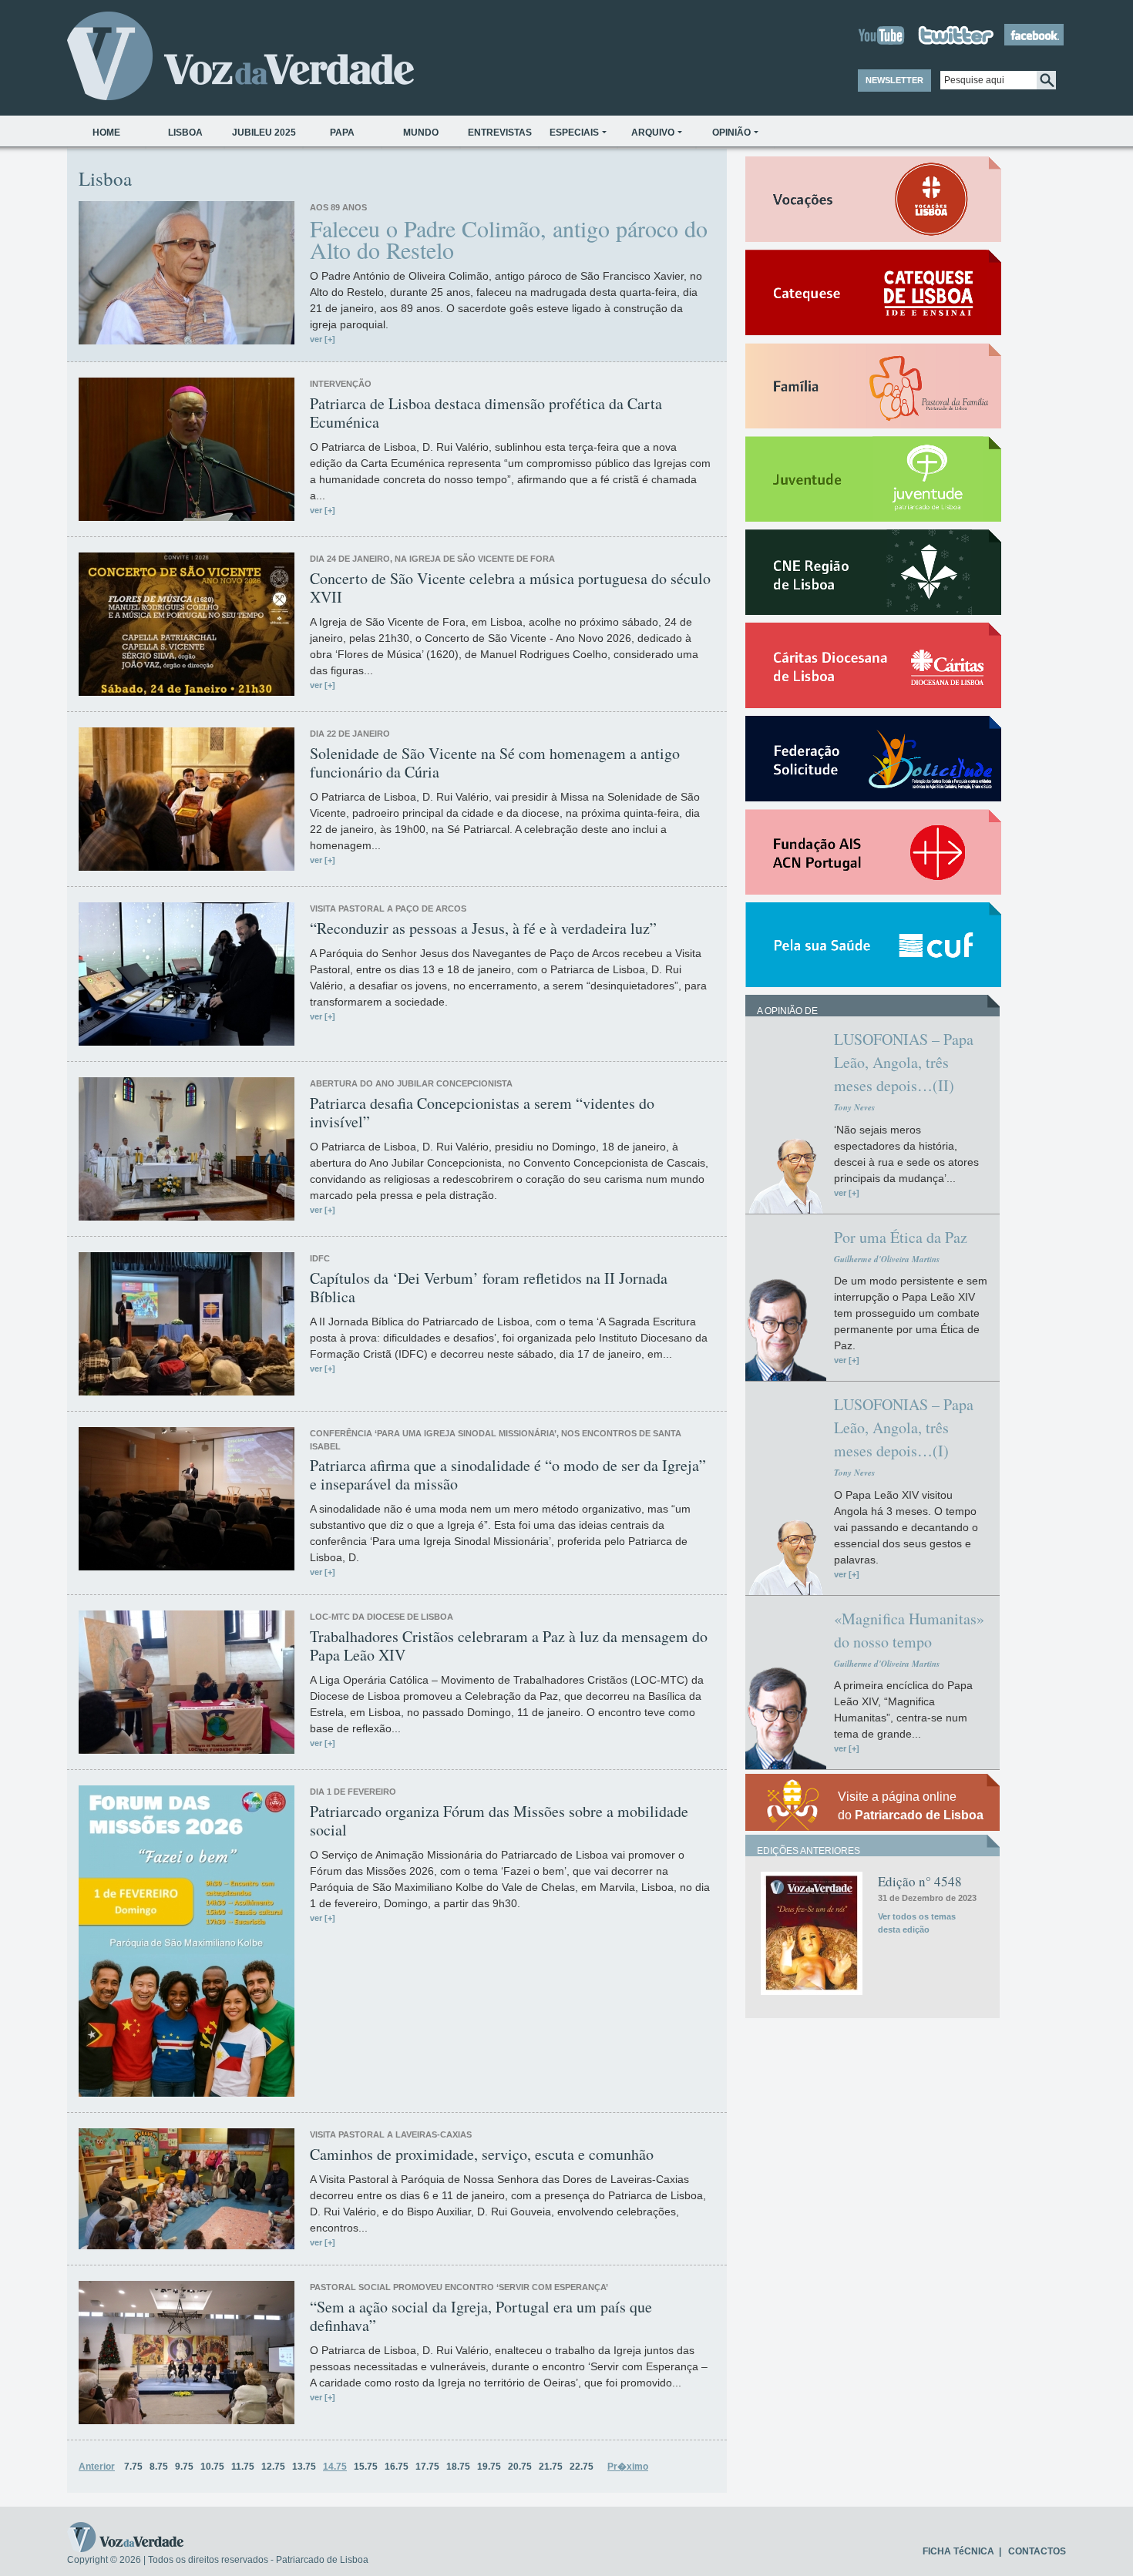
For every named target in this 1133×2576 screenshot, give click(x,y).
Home (106, 133)
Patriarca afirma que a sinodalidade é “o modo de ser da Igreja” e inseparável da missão (508, 1475)
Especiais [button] (574, 133)
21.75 (551, 2467)
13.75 (304, 2467)
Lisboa (185, 133)
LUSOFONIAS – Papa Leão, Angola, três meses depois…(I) (904, 1427)
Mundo (421, 133)
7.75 (133, 2467)
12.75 (273, 2467)
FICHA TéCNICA (958, 2551)
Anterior (97, 2467)
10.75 (212, 2467)
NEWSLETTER (894, 80)
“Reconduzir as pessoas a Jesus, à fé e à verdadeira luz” (483, 929)
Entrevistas (500, 133)
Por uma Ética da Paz (901, 1237)
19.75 (489, 2467)
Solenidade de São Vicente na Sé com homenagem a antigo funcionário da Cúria (495, 763)
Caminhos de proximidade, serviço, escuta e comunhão (482, 2155)
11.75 (243, 2467)
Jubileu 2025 (264, 133)
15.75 (366, 2467)
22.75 (582, 2467)
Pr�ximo (628, 2467)
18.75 (458, 2467)
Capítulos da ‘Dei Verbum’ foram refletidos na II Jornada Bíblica (489, 1288)
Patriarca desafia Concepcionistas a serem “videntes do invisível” (482, 1113)
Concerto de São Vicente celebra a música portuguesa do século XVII (510, 588)
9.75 (184, 2467)
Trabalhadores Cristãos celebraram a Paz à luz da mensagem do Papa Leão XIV (509, 1646)
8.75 (159, 2467)
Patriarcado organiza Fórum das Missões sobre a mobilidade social (499, 1821)
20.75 (520, 2467)
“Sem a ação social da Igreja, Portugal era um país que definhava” (481, 2316)
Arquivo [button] (653, 133)
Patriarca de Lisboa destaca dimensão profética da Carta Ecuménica (486, 413)
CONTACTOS (1037, 2551)
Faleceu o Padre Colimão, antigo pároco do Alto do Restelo (509, 239)
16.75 (397, 2467)
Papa (342, 133)
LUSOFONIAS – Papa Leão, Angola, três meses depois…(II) (904, 1062)
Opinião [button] (731, 133)
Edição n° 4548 (920, 1881)
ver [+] (323, 339)
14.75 (335, 2467)
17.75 (427, 2467)
